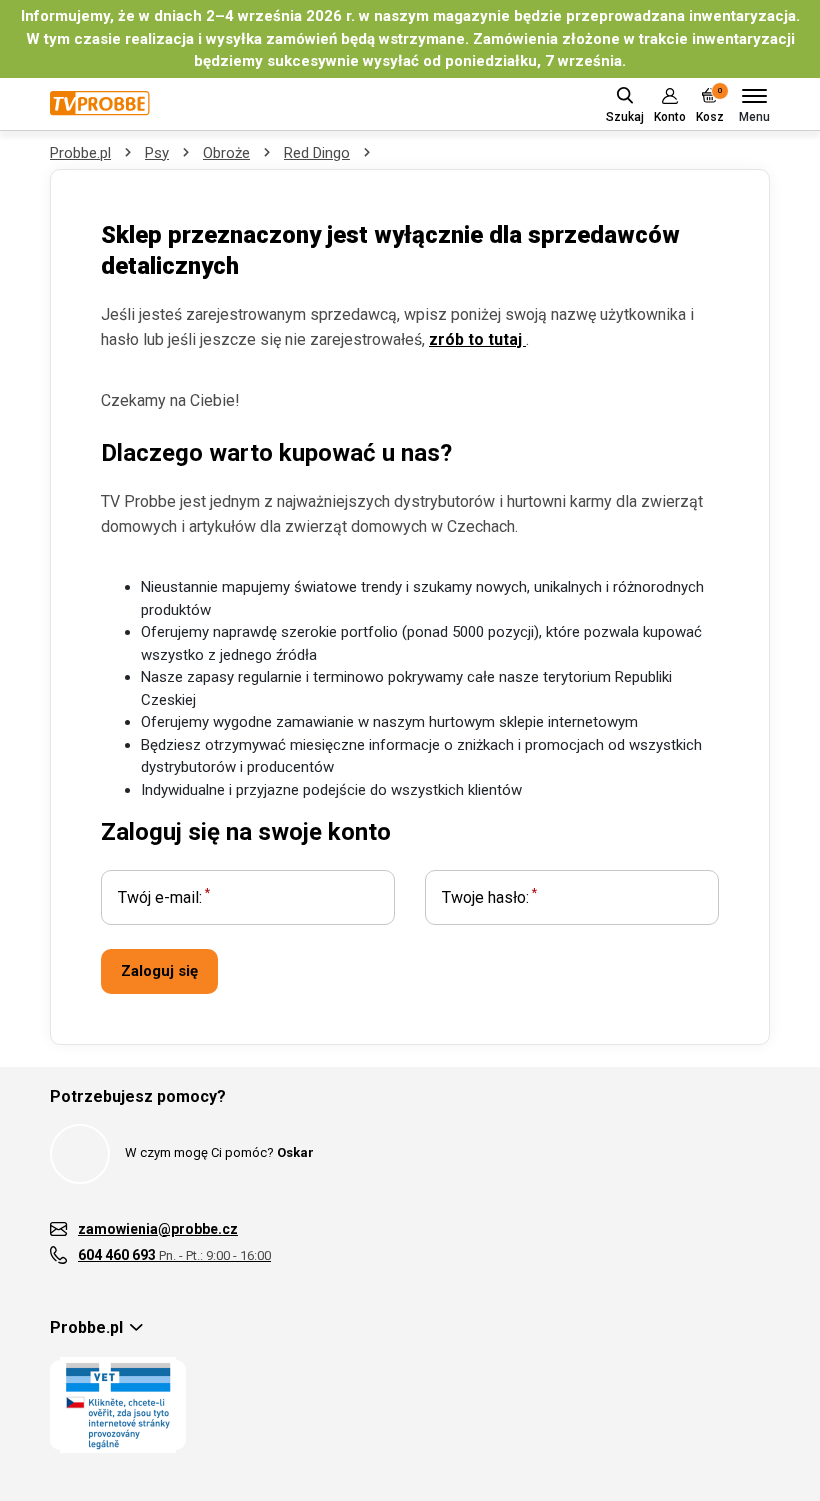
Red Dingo (317, 153)
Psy (157, 153)
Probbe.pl (80, 153)
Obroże (226, 153)
